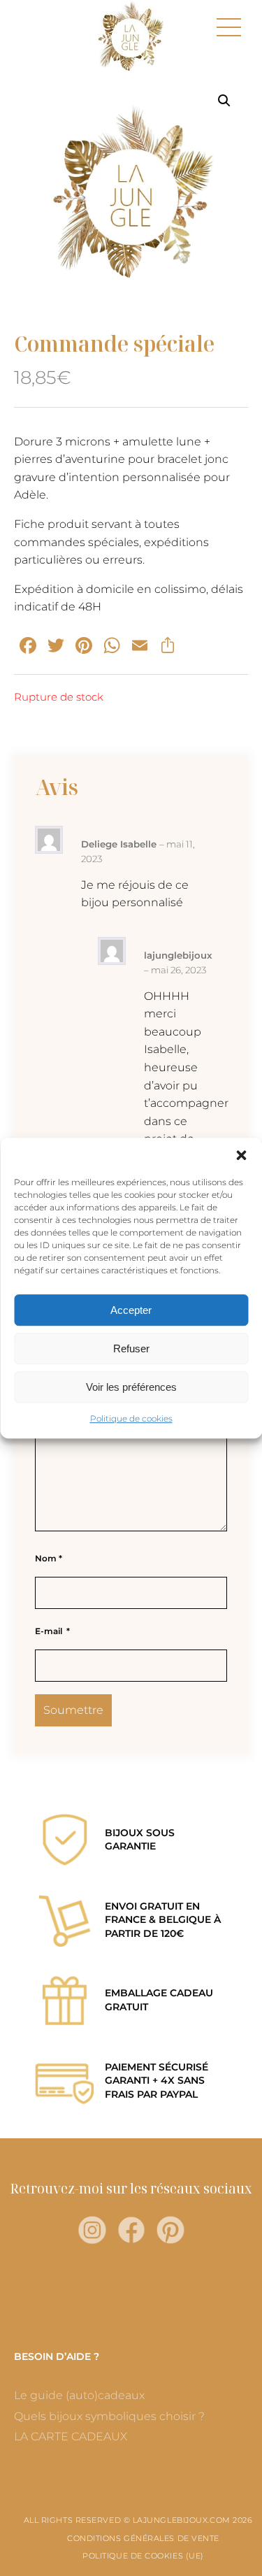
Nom (49, 1558)
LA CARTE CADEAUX (71, 2437)
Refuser (131, 1348)
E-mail (52, 1631)
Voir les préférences (131, 1387)
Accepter (131, 1310)
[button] (241, 1155)
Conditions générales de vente (143, 2538)
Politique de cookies (131, 1418)
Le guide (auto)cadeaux (79, 2395)
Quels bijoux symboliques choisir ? (109, 2416)
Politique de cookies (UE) (143, 2556)
